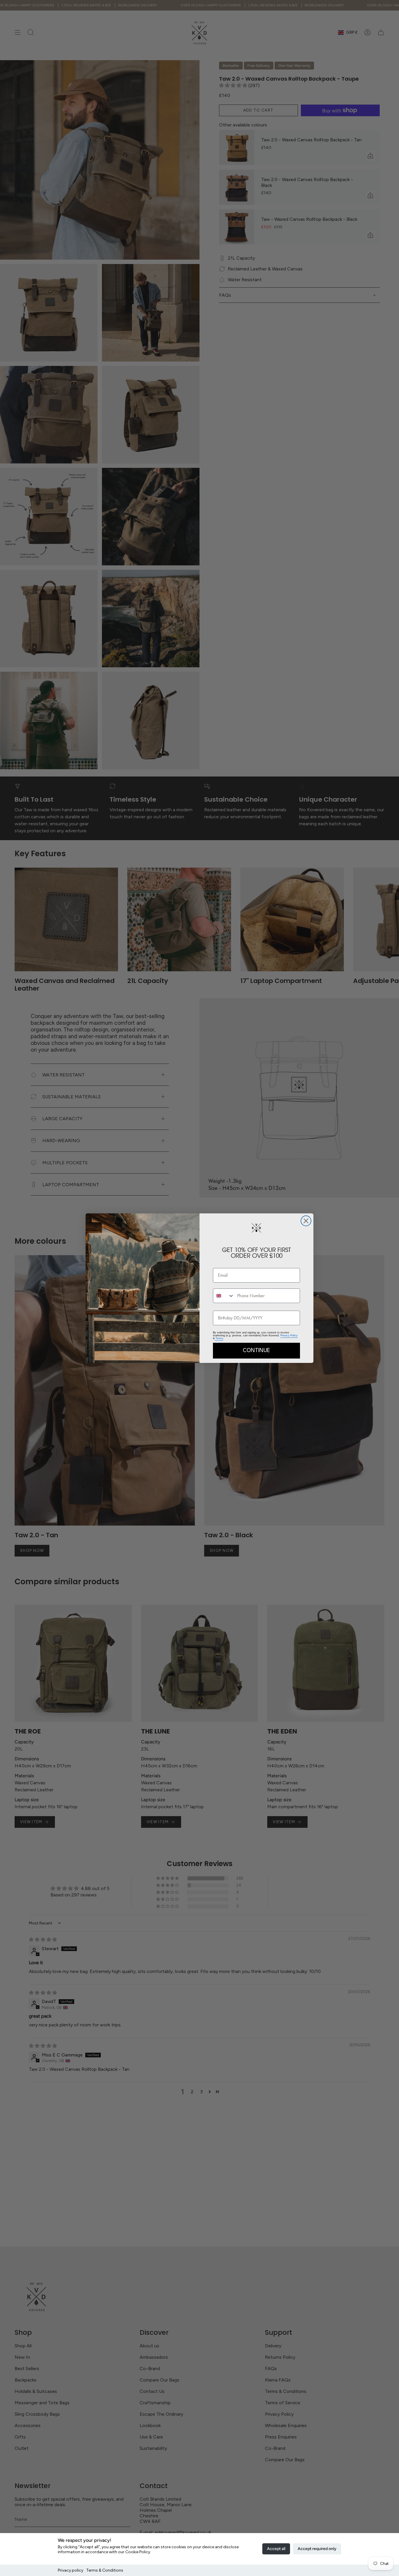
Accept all (276, 2549)
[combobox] (224, 1296)
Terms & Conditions (105, 2570)
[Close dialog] (306, 1221)
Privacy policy (71, 2570)
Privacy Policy (289, 1335)
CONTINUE (256, 1351)
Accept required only (317, 2549)
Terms (219, 1338)
